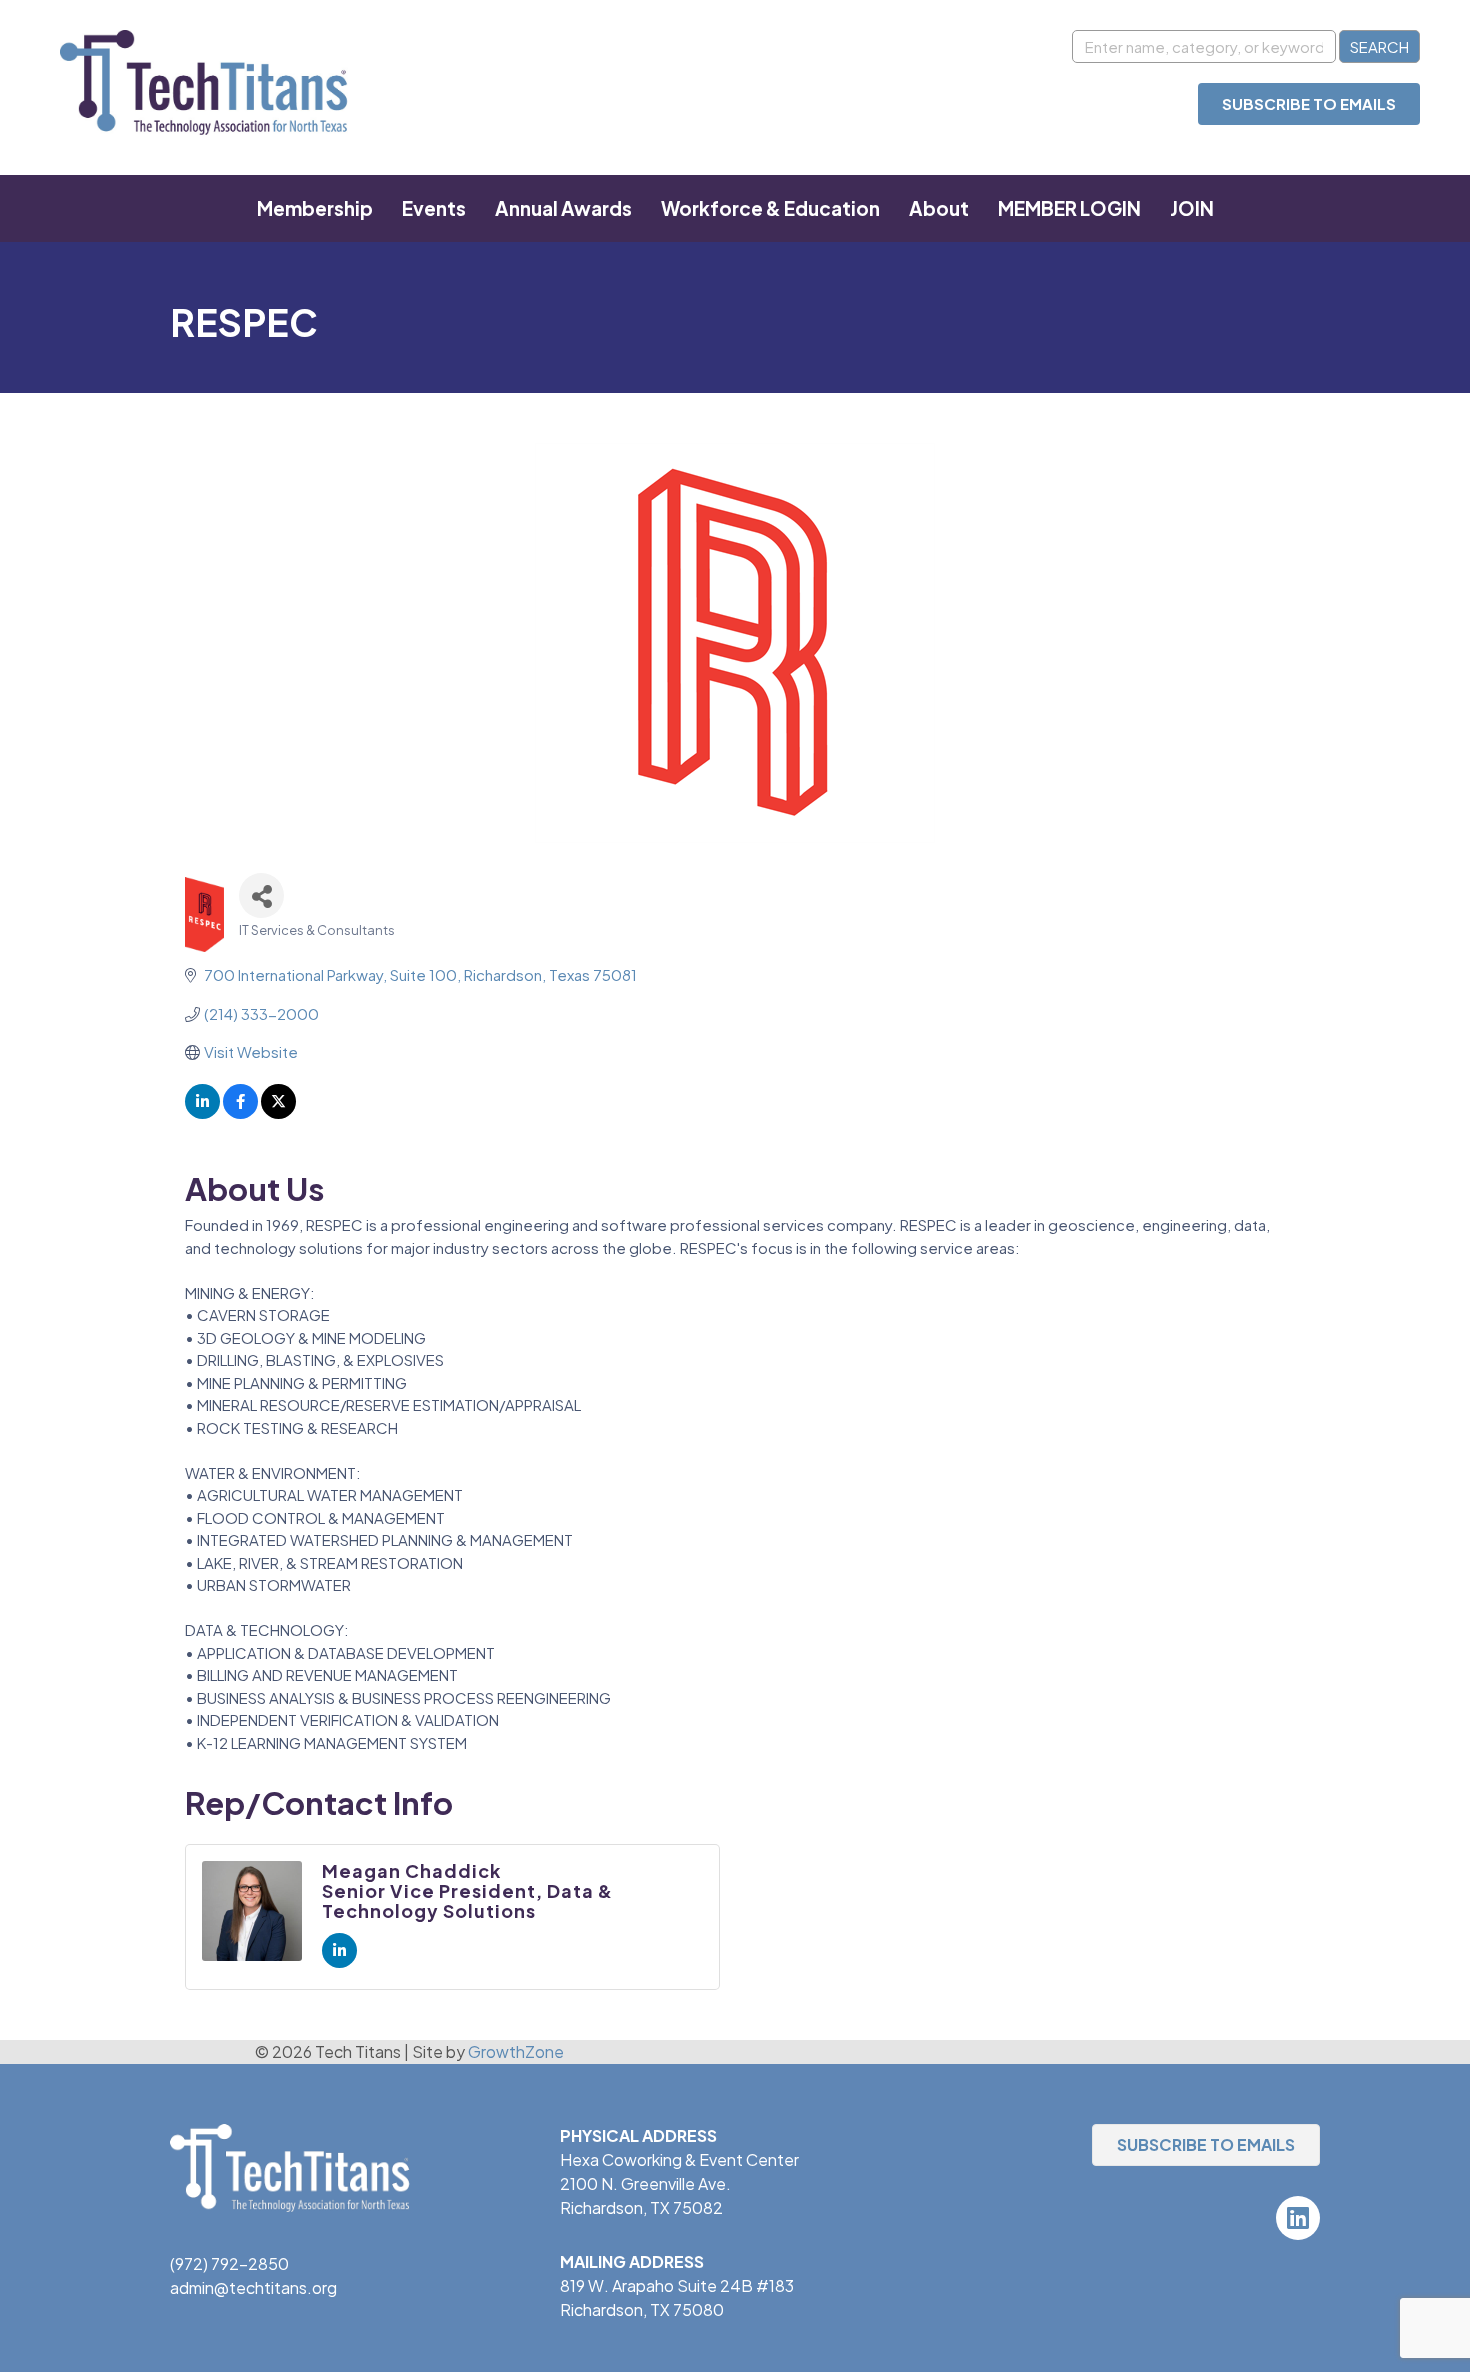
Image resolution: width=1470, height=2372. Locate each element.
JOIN (1192, 208)
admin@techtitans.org (253, 2287)
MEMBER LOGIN (1069, 208)
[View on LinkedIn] (202, 1112)
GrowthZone (516, 2051)
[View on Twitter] (278, 1112)
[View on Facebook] (240, 1112)
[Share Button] (261, 895)
